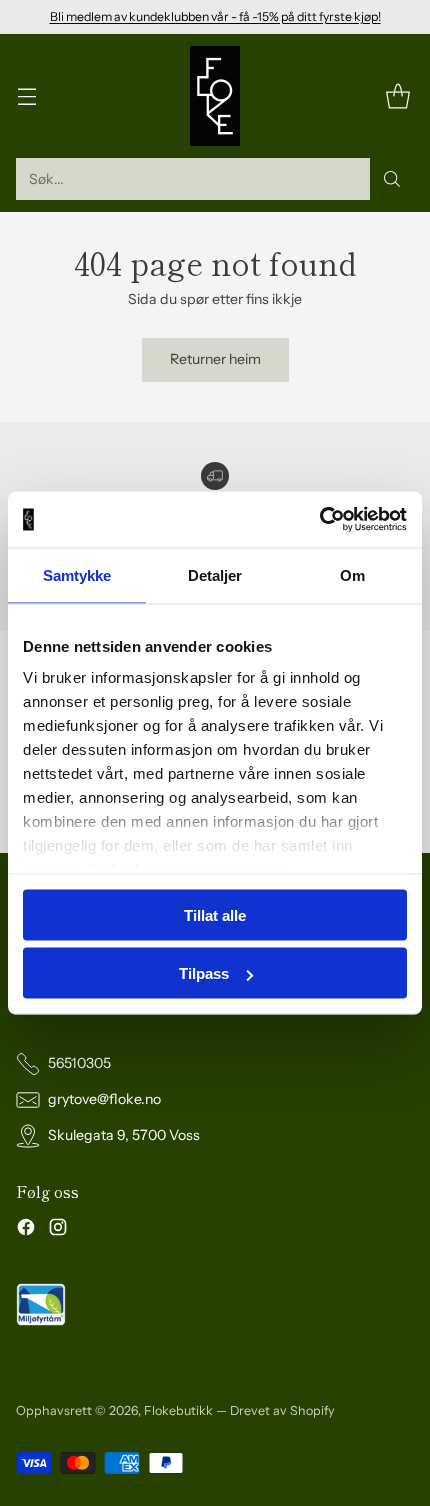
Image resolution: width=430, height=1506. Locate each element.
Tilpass (204, 973)
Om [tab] (352, 574)
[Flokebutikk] (215, 96)
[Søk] (392, 179)
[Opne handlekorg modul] (397, 96)
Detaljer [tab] (215, 574)
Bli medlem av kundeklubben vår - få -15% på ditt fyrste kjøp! (215, 16)
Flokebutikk (178, 1410)
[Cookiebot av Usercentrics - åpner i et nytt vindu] (319, 520)
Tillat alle (215, 914)
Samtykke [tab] (77, 574)
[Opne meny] (26, 96)
